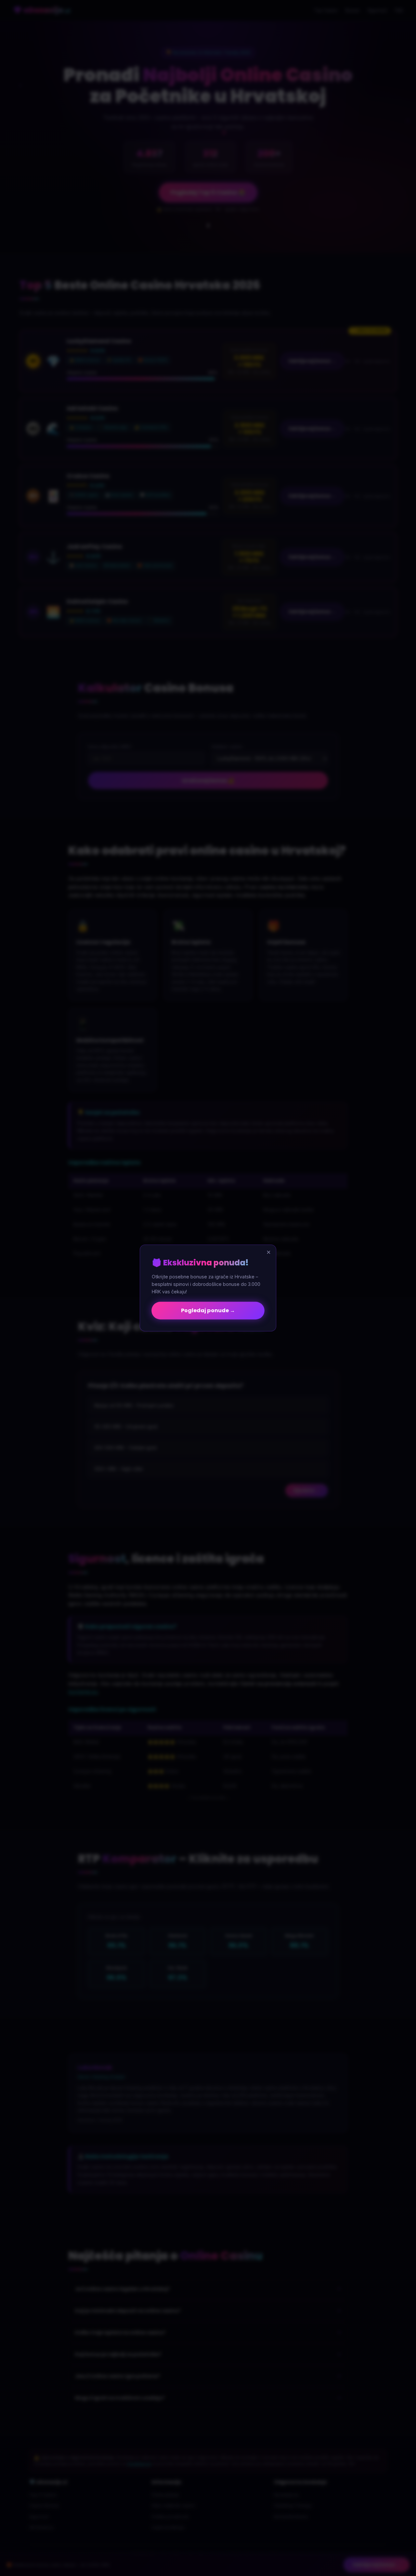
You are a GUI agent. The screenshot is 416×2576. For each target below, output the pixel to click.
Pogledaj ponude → (208, 1310)
